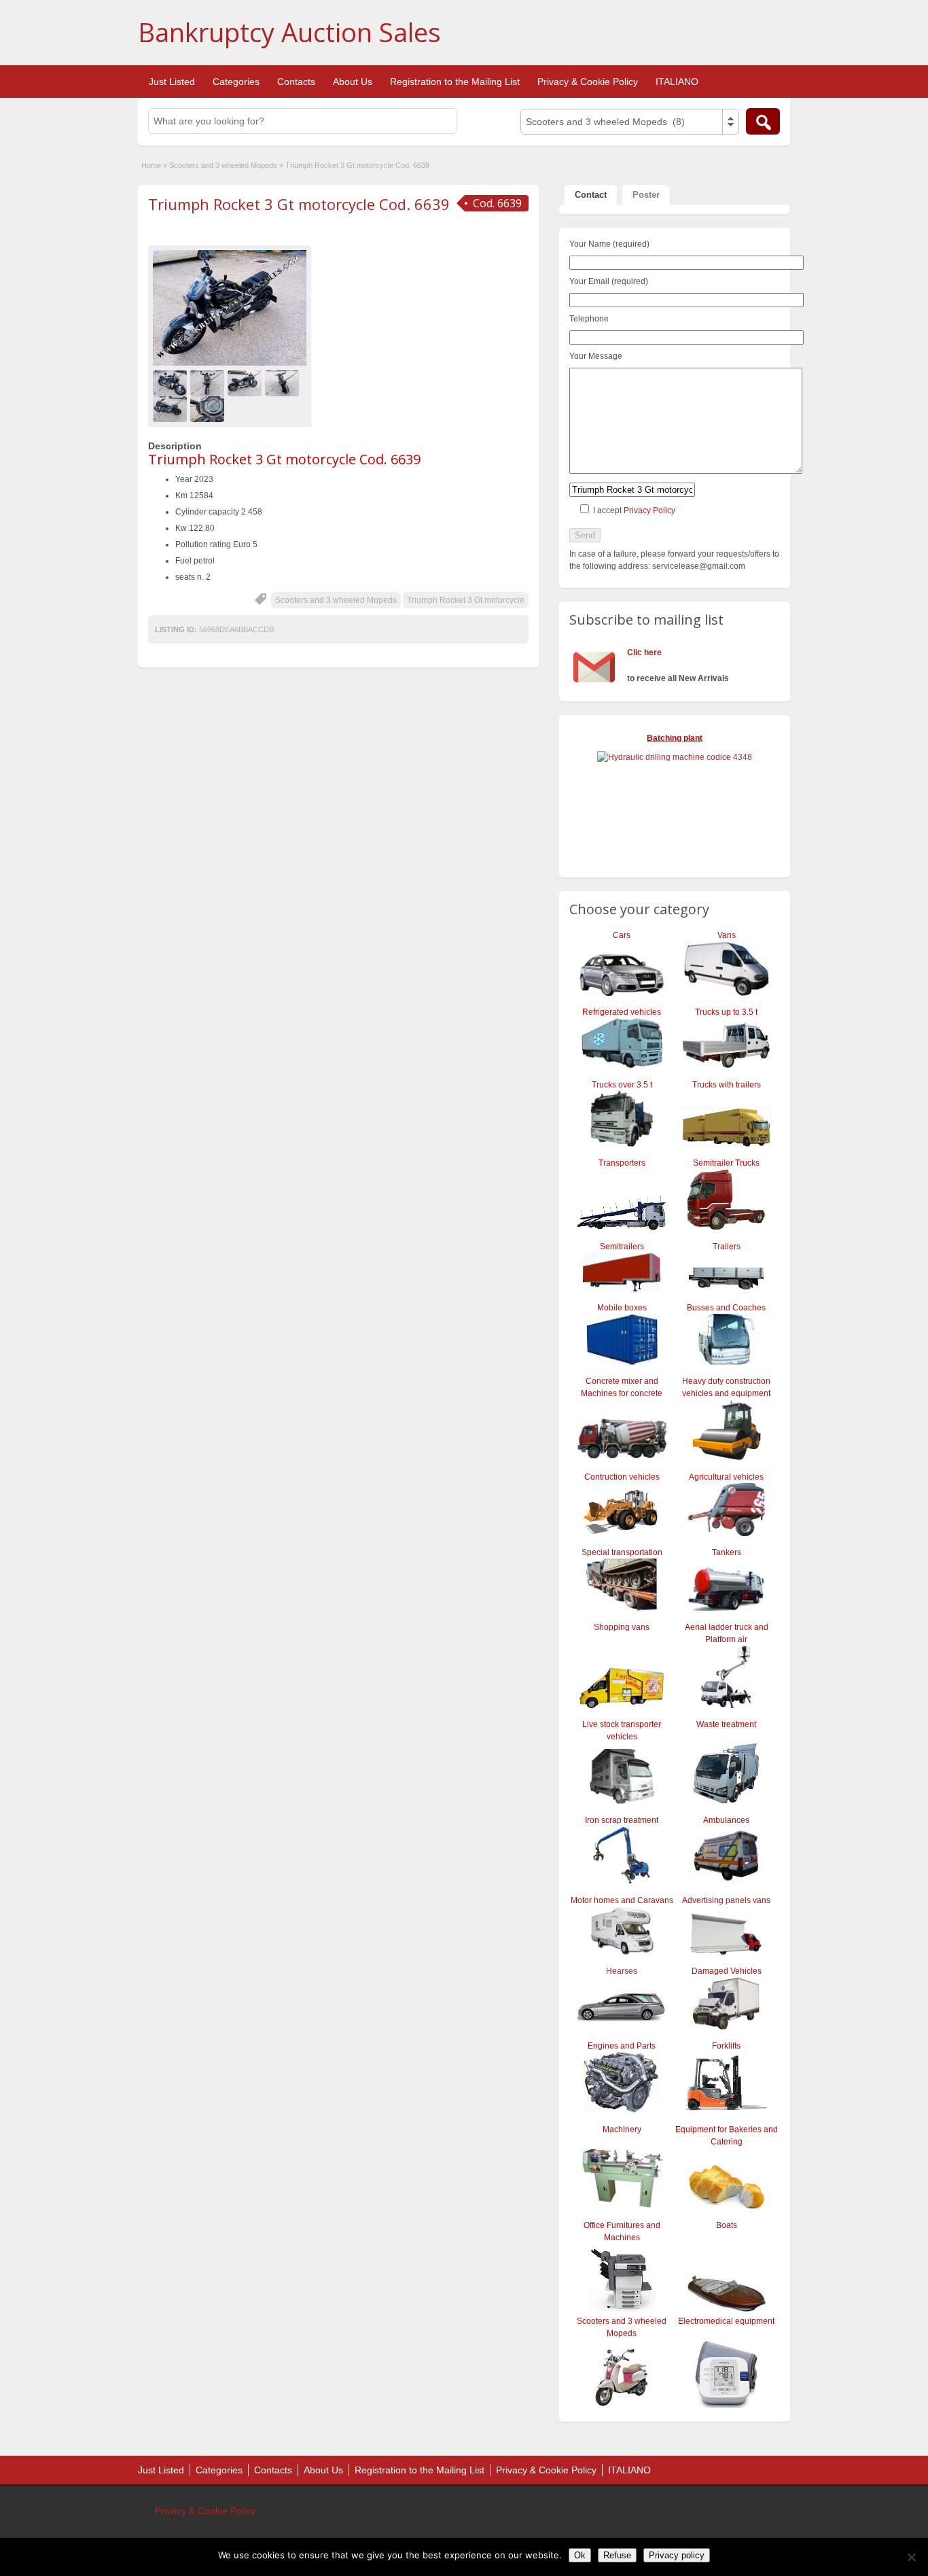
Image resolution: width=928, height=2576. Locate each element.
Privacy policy (677, 2555)
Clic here (644, 652)
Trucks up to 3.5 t (726, 1012)
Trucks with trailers (727, 1085)
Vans (727, 935)
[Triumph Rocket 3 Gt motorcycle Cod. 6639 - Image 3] (246, 383)
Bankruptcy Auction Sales (289, 32)
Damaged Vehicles (727, 1971)
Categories (236, 82)
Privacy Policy (649, 510)
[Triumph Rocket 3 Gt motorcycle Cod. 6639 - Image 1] (172, 383)
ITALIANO (677, 82)
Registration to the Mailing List (455, 82)
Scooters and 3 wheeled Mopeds (223, 165)
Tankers (727, 1552)
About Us (353, 82)
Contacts (296, 82)
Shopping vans (622, 1627)
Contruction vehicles (622, 1477)
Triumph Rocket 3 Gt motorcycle (466, 600)
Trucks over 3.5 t (622, 1085)
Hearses (622, 1971)
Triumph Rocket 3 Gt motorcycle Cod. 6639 (299, 204)
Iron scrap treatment (622, 1820)
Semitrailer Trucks (726, 1163)
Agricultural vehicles (726, 1477)
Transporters (622, 1163)
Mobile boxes (622, 1308)
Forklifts (726, 2046)
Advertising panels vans (726, 1900)
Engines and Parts (622, 2046)
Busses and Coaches (726, 1308)
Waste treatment (726, 1724)
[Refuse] (911, 2557)
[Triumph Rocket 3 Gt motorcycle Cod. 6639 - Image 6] (209, 408)
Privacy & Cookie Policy (588, 82)
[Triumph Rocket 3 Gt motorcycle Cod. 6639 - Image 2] (209, 383)
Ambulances (726, 1820)
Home (151, 165)
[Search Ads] (763, 121)
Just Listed (172, 82)
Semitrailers (622, 1247)
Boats (727, 2225)
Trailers (727, 1247)
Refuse (617, 2555)
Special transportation (622, 1552)
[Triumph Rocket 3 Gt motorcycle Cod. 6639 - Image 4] (284, 383)
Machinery (622, 2129)
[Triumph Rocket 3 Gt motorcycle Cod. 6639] (230, 308)
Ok (580, 2555)
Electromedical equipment (726, 2321)
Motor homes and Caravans (622, 1900)
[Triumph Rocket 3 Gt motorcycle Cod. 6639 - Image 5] (172, 408)
